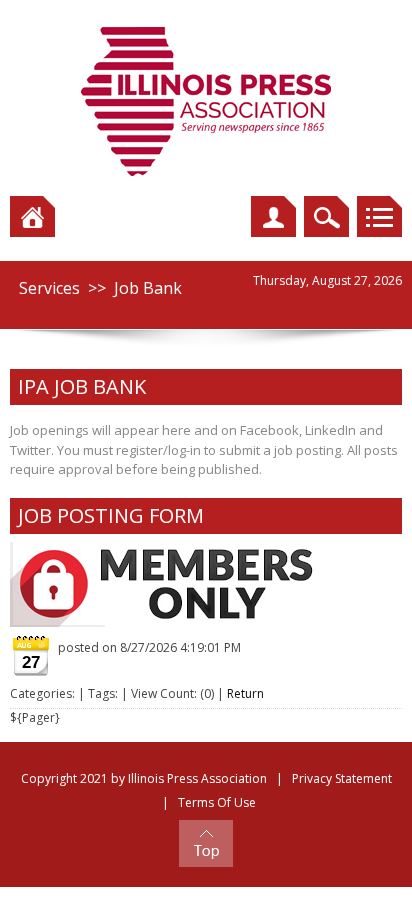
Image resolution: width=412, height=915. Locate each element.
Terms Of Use (217, 802)
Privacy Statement (342, 778)
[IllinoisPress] (206, 100)
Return (245, 693)
